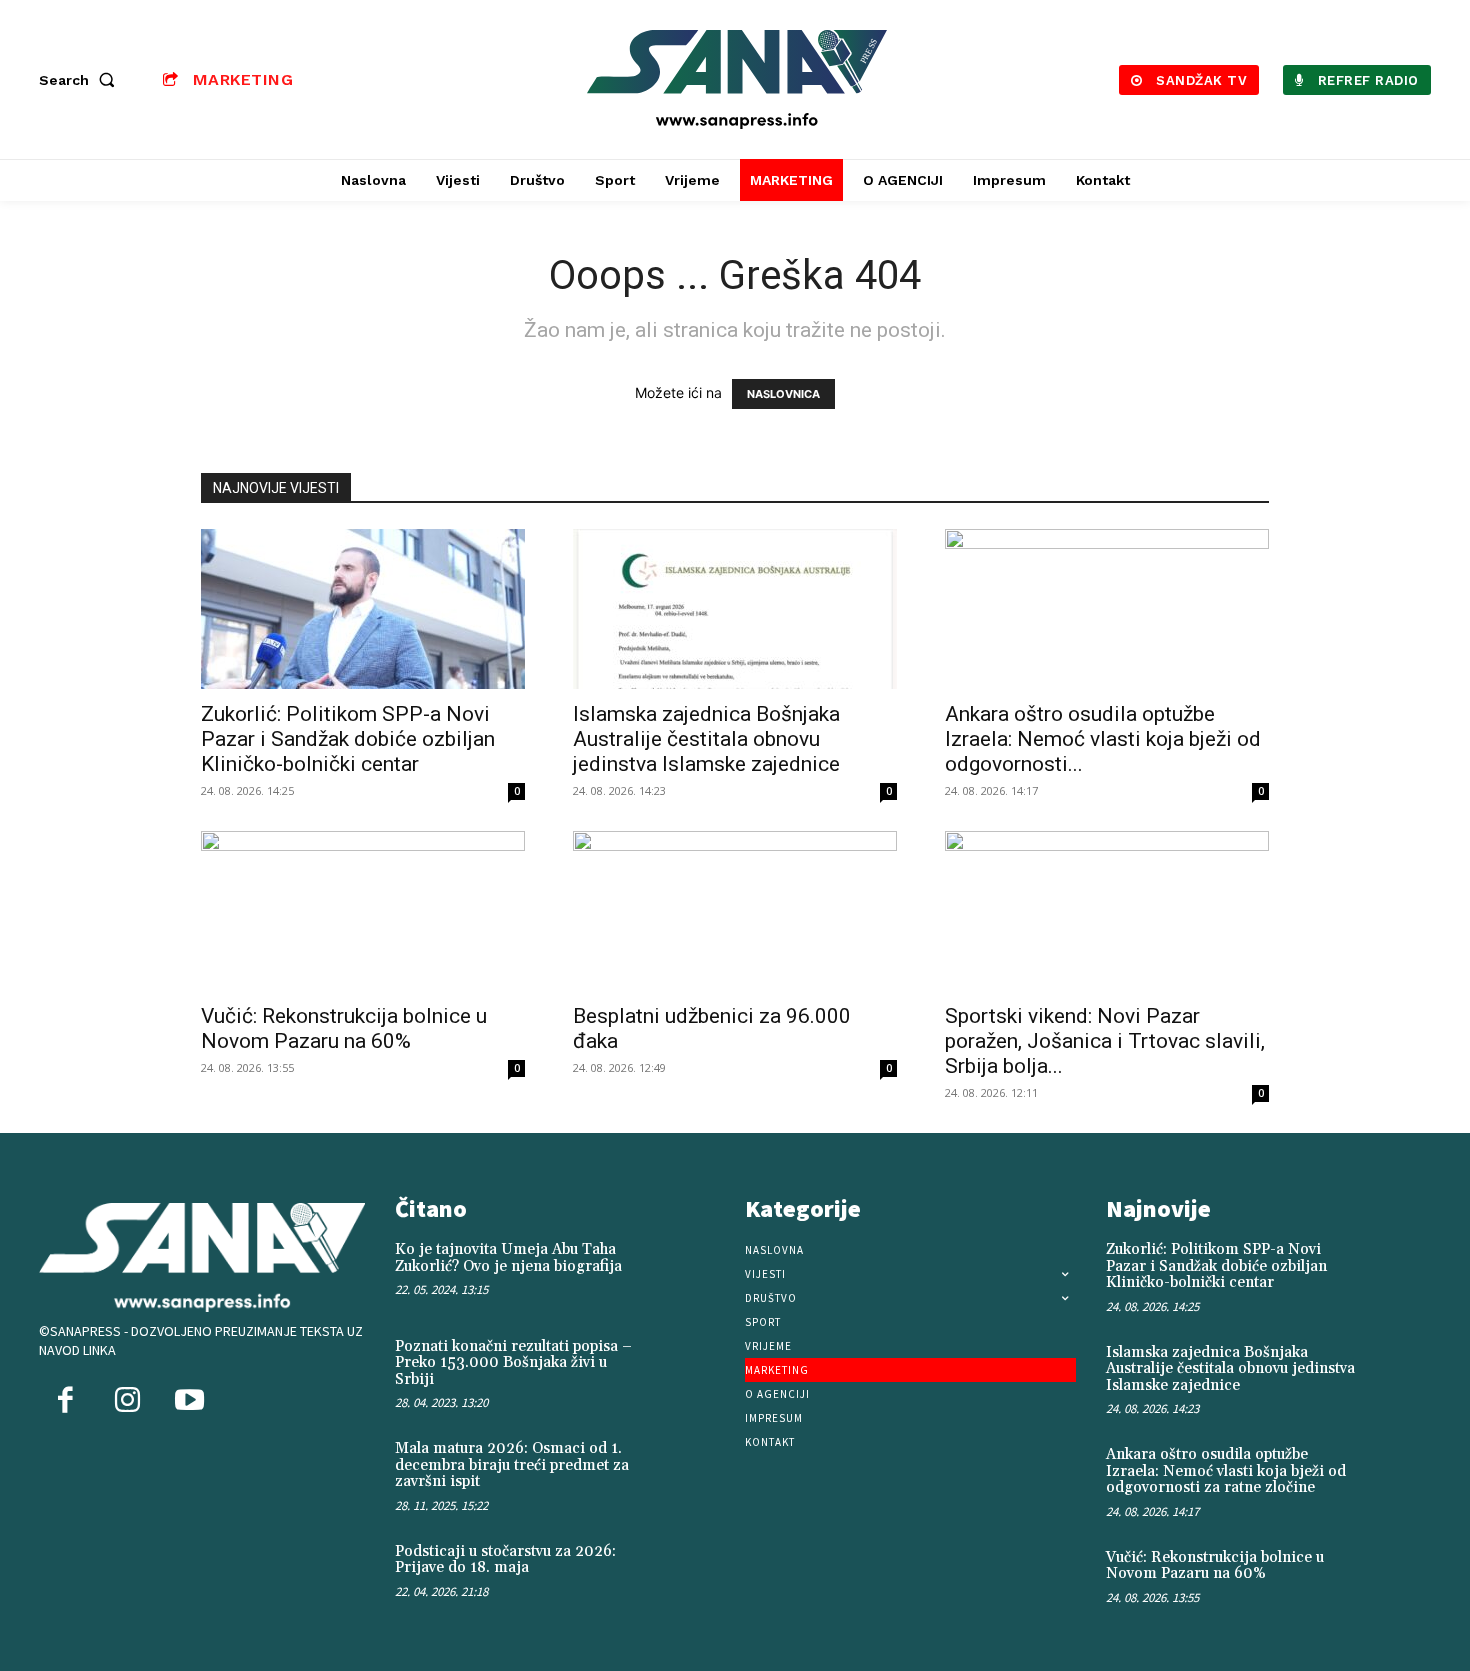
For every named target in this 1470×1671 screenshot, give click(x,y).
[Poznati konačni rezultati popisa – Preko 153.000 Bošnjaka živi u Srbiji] (692, 1368)
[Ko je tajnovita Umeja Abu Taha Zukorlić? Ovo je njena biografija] (692, 1271)
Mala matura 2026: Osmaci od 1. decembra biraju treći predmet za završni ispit (512, 1465)
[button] (81, 80)
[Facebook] (65, 1402)
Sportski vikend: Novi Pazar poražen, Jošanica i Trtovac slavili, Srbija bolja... (1105, 1041)
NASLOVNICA (783, 394)
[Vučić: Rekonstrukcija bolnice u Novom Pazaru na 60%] (363, 911)
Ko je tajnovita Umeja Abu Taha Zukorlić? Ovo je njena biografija (508, 1258)
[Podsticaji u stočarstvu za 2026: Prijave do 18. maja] (692, 1573)
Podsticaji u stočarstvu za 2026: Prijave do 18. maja (505, 1560)
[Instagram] (127, 1402)
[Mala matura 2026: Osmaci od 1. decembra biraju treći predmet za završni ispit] (692, 1470)
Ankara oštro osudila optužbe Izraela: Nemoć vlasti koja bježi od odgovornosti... (1103, 739)
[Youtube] (189, 1402)
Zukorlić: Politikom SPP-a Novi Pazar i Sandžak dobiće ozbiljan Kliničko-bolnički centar (348, 739)
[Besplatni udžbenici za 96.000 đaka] (735, 911)
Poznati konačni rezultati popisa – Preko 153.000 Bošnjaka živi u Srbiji (513, 1363)
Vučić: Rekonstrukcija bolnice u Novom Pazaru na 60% (344, 1028)
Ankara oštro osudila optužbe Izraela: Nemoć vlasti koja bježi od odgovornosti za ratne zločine (1226, 1471)
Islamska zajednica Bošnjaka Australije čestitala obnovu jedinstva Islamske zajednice (706, 739)
